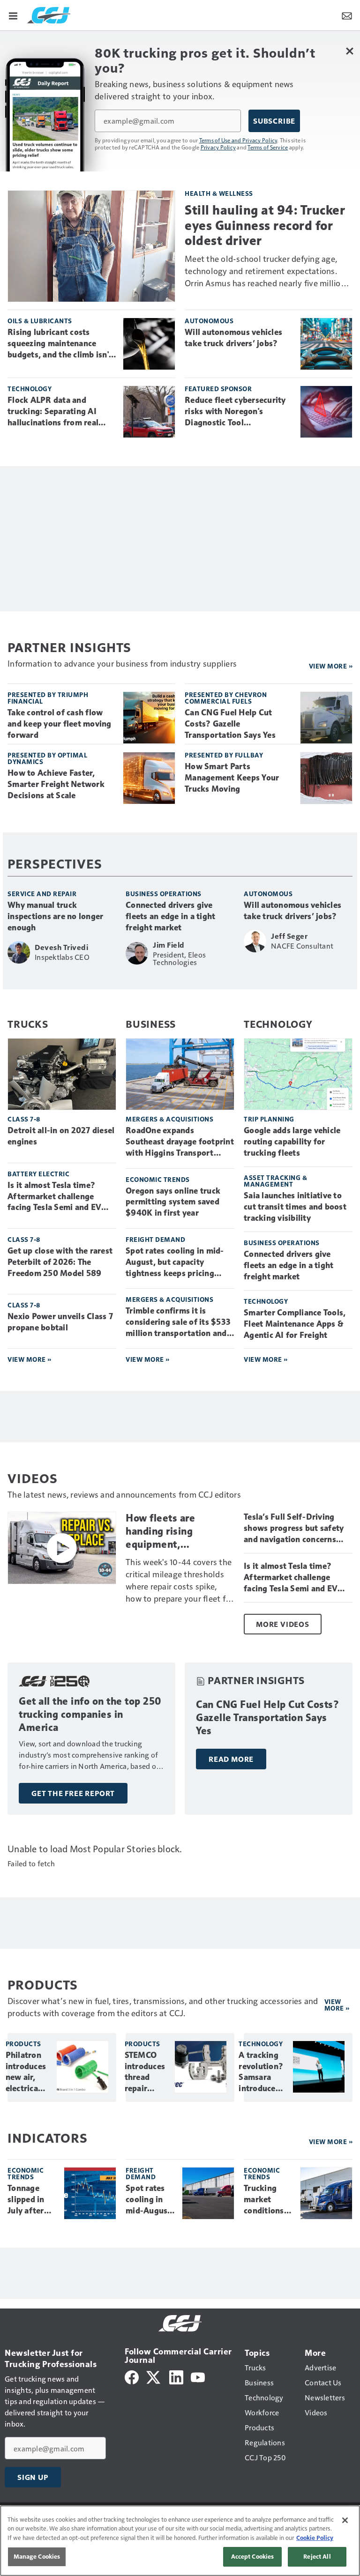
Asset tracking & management (275, 1181)
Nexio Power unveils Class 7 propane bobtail (60, 1322)
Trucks (28, 1024)
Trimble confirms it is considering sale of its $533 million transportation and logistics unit (178, 1322)
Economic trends (158, 1179)
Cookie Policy (315, 2538)
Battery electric (38, 1174)
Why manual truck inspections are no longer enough (55, 916)
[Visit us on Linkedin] (176, 2376)
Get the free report (73, 1793)
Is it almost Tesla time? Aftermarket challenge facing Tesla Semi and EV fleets (54, 1197)
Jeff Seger (289, 936)
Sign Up (33, 2477)
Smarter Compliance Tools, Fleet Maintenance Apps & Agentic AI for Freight (295, 1324)
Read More (231, 1759)
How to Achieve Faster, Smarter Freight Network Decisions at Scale (56, 784)
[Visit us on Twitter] (154, 2376)
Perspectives (55, 863)
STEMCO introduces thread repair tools (145, 2072)
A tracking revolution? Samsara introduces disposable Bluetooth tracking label (261, 2072)
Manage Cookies (37, 2556)
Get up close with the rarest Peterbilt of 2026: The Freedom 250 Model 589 (60, 1262)
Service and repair (42, 894)
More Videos (283, 1624)
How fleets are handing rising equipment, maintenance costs (170, 1531)
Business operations (164, 894)
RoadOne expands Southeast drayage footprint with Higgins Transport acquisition (180, 1142)
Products (23, 2044)
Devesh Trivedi (61, 947)
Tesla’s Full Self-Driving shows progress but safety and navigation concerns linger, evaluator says (294, 1529)
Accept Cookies (253, 2556)
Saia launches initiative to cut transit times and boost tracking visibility (295, 1207)
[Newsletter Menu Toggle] (347, 15)
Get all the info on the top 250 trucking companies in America (90, 1714)
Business (151, 1024)
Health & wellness (219, 193)
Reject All (317, 2556)
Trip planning (269, 1119)
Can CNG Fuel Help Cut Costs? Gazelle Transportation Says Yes (230, 724)
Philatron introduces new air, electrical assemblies (26, 2072)
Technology (30, 389)
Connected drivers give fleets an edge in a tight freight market (170, 916)
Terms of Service (268, 147)
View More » (30, 1359)
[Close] (345, 2520)
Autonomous (209, 321)
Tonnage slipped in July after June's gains (30, 2200)
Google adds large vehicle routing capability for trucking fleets (292, 1142)
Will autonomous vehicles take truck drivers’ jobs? (233, 338)
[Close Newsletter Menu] (349, 51)
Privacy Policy (218, 147)
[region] (180, 2541)
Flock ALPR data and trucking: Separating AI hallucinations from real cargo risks (53, 412)
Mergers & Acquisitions (169, 1119)
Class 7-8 (24, 1119)
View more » (331, 666)
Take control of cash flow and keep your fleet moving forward (60, 724)
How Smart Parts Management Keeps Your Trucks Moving (232, 778)
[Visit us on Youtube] (198, 2376)
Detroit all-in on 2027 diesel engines (61, 1136)
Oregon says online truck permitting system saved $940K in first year (173, 1202)
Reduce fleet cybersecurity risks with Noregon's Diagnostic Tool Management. (235, 412)
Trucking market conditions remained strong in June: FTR (264, 2200)
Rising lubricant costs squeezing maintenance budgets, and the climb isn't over (60, 344)
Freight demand (155, 1239)
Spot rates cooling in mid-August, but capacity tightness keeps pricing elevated (175, 1262)
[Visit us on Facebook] (132, 2376)
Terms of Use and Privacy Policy (238, 140)
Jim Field (169, 945)
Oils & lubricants (40, 321)
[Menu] (13, 15)
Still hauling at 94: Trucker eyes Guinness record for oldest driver (265, 225)
